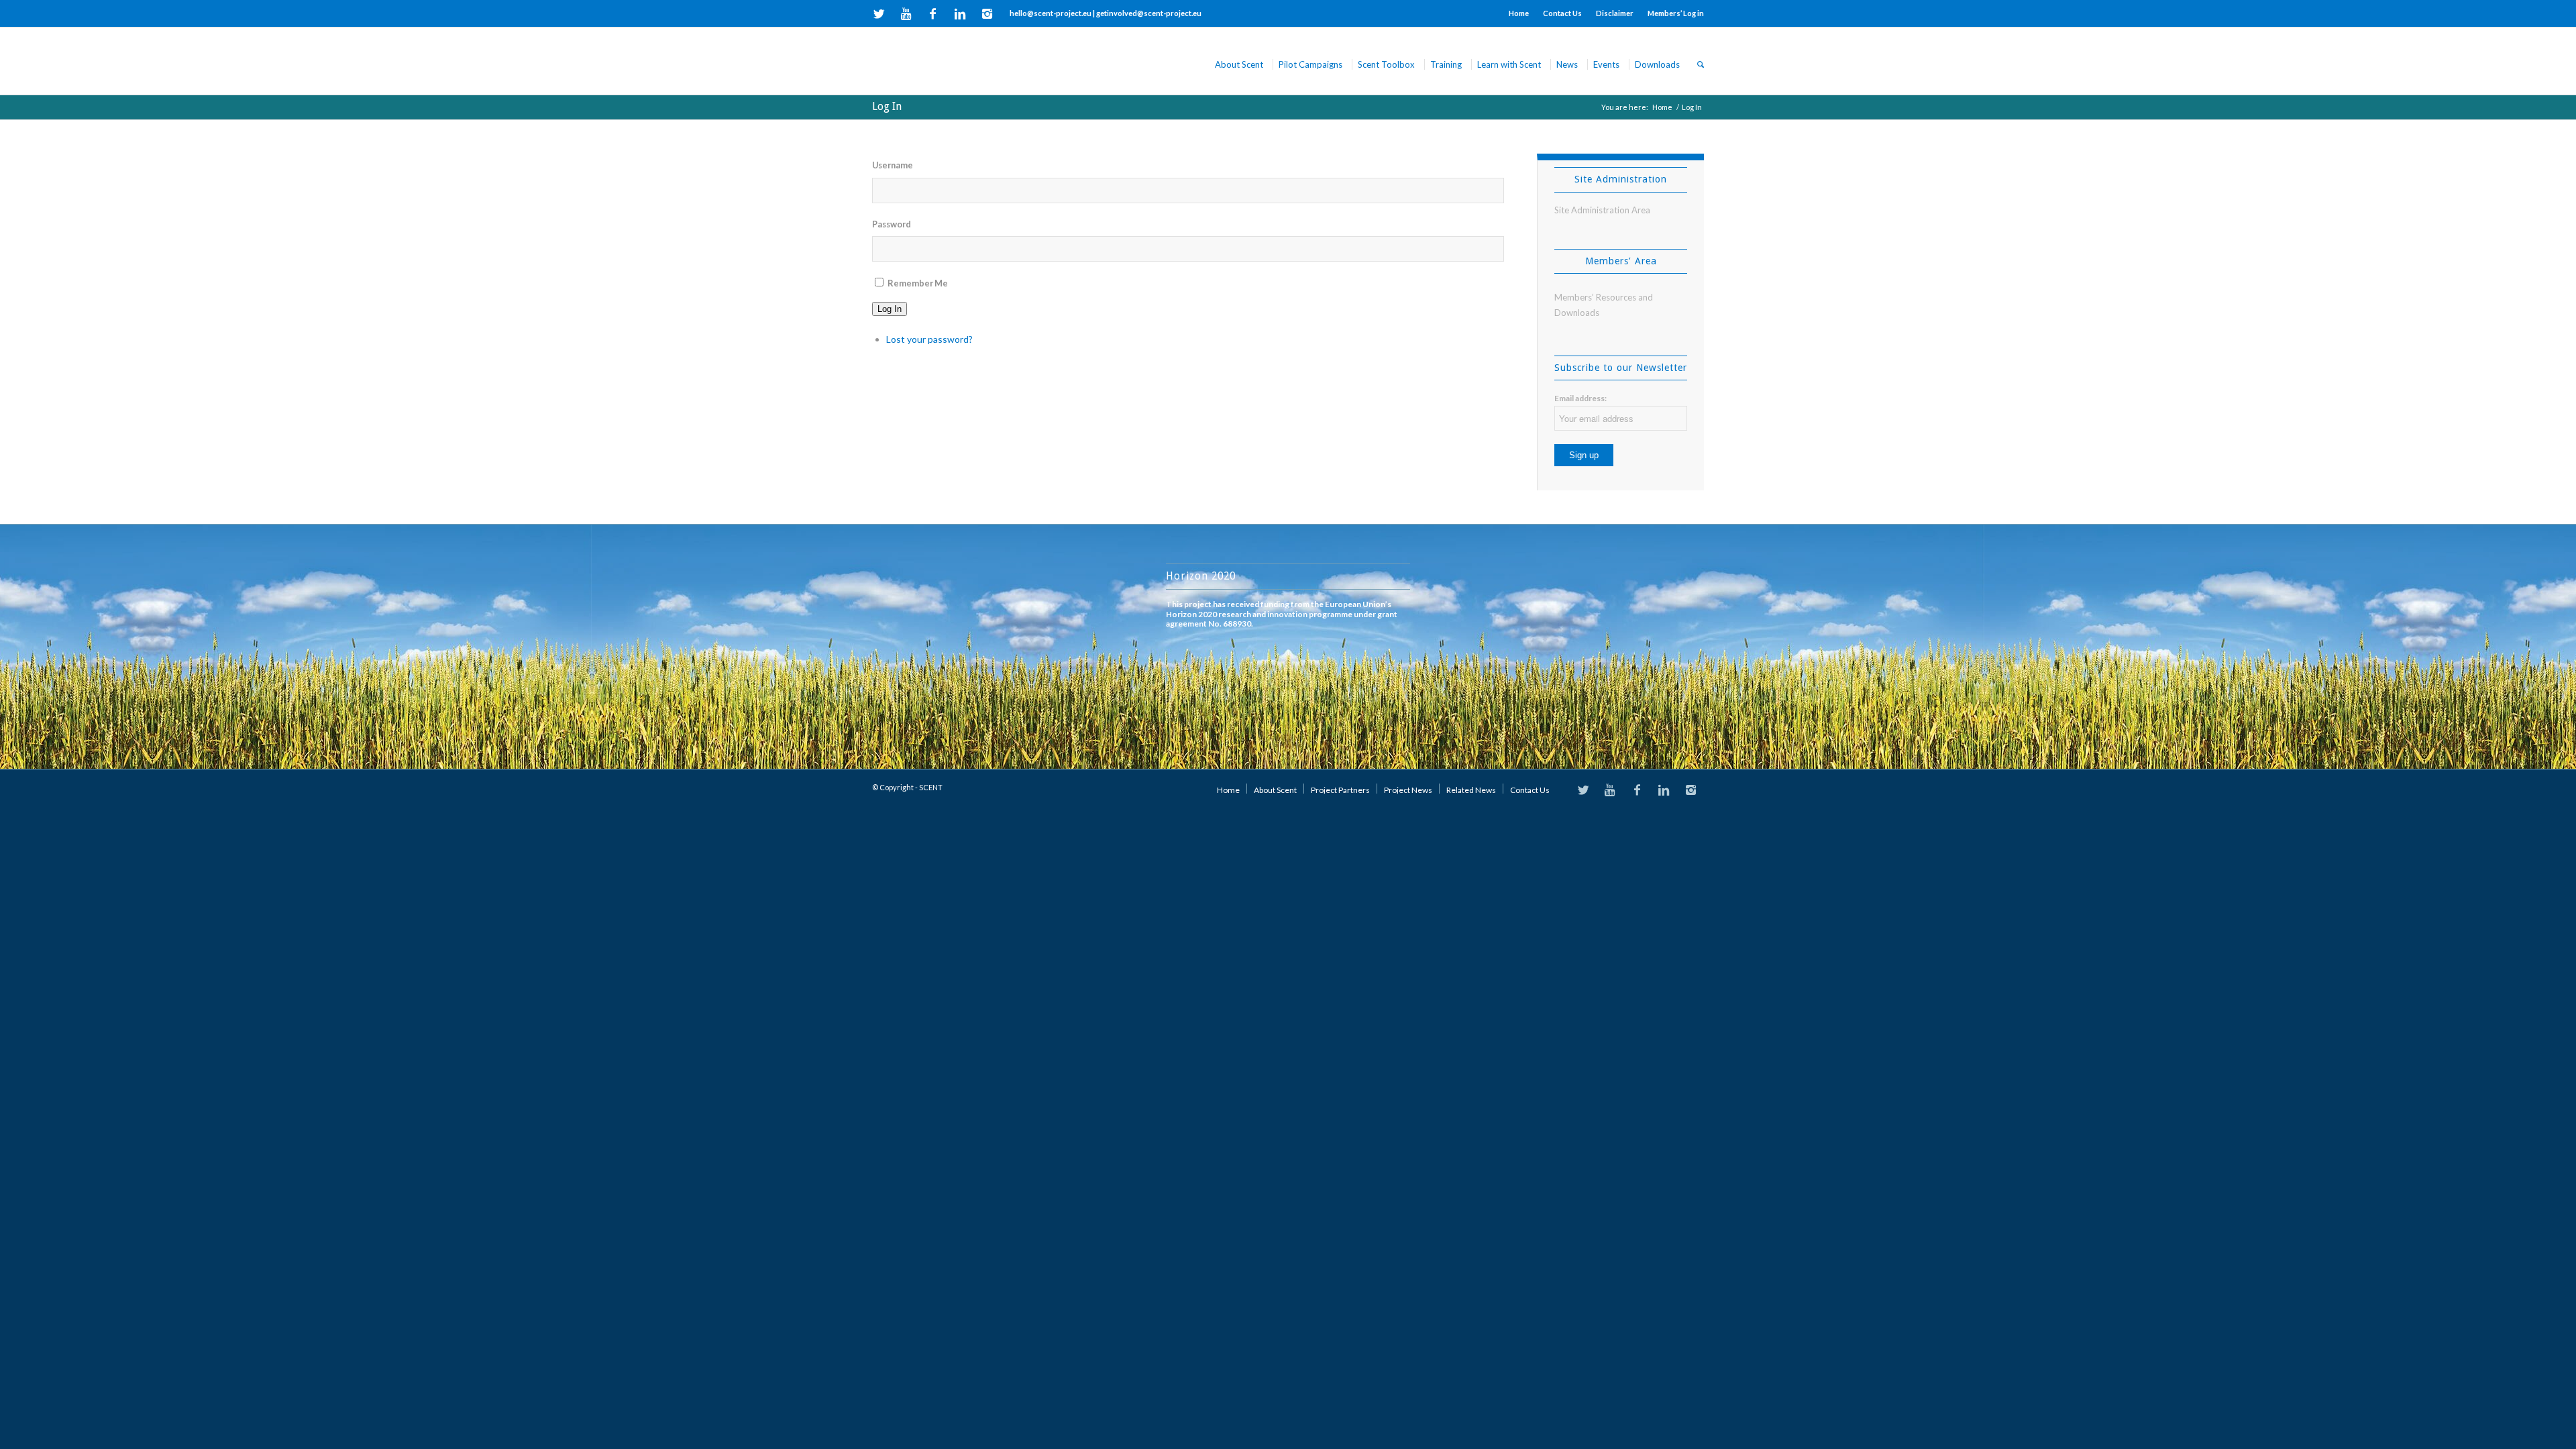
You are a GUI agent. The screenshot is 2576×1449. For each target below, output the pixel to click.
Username (893, 165)
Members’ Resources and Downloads (1604, 305)
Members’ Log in (1676, 13)
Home (1519, 13)
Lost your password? (929, 339)
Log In (887, 106)
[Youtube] (906, 13)
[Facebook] (933, 13)
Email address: (1580, 398)
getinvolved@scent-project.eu (1149, 13)
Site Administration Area (1602, 210)
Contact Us (1562, 13)
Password (892, 224)
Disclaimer (1615, 13)
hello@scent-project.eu (1051, 13)
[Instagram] (987, 13)
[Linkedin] (960, 13)
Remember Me (918, 283)
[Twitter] (879, 13)
